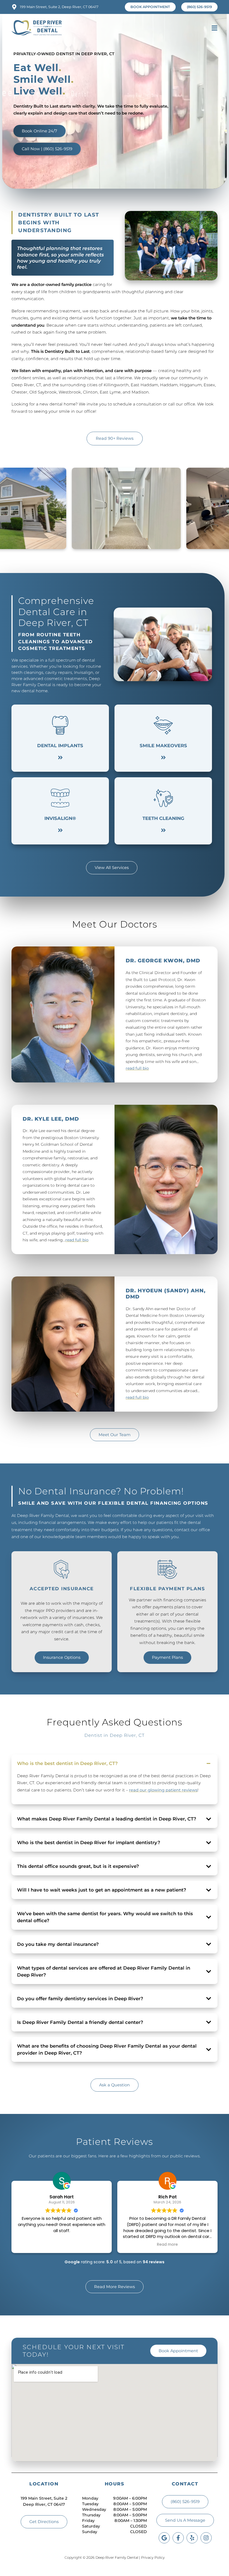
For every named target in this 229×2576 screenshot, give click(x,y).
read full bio (137, 1068)
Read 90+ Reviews (115, 438)
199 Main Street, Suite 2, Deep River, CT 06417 (59, 7)
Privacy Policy (153, 2557)
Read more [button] (62, 2245)
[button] (214, 28)
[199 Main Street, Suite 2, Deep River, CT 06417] (14, 7)
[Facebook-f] (178, 2538)
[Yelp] (192, 2538)
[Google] (164, 2538)
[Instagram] (206, 2538)
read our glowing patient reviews (163, 1790)
